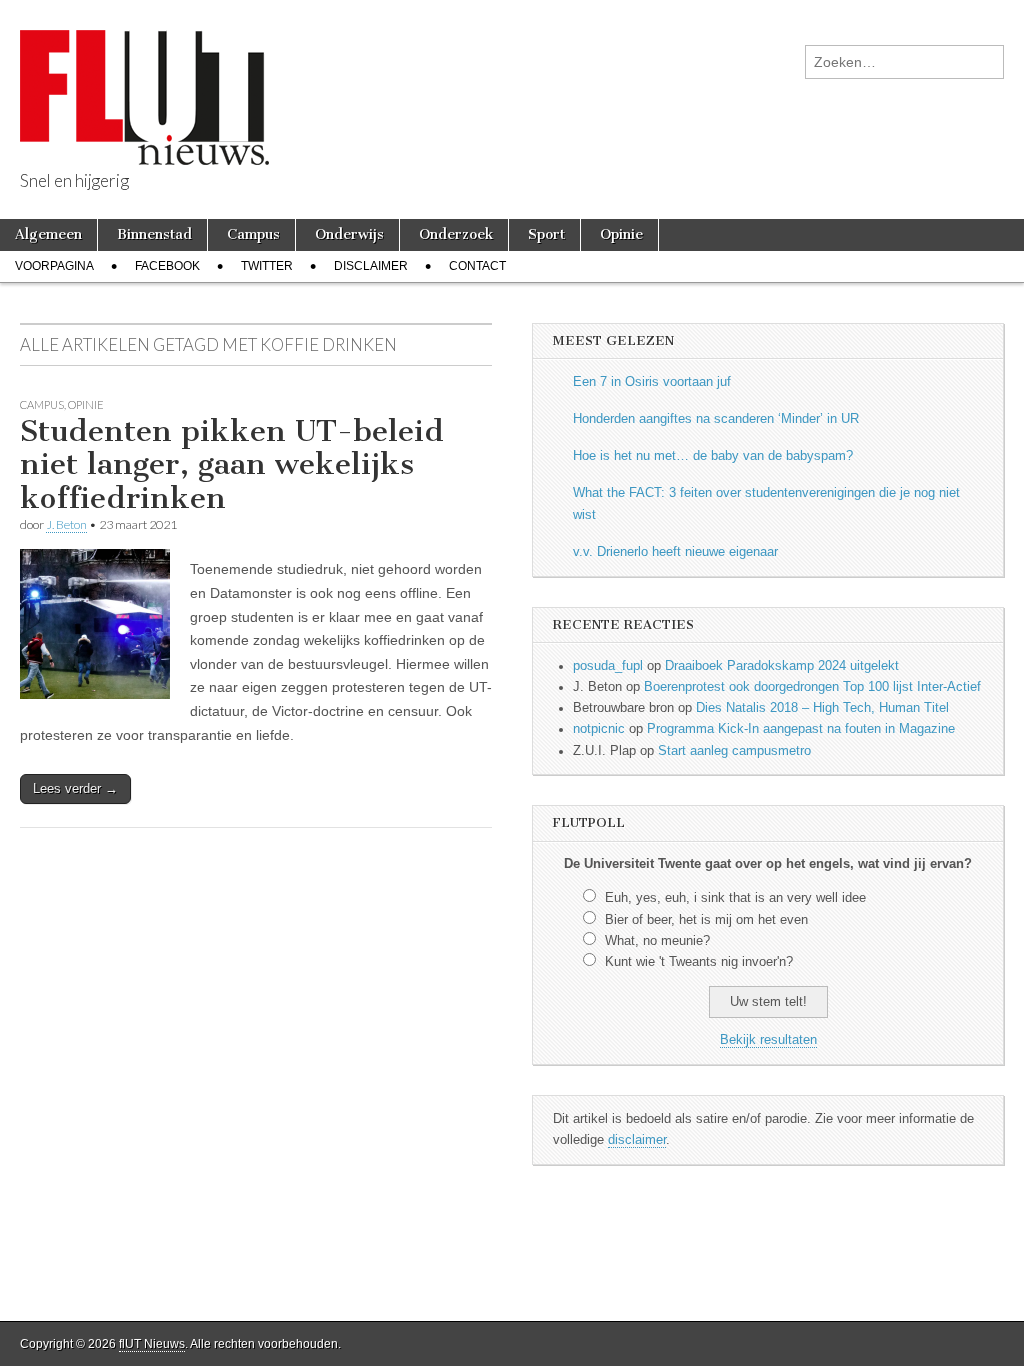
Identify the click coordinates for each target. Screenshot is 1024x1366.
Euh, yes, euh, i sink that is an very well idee (735, 898)
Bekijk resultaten (768, 1040)
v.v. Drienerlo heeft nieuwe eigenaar (675, 552)
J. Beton (66, 524)
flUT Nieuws (152, 1344)
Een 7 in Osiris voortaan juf (652, 382)
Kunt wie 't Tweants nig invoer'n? (699, 962)
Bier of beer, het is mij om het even (706, 920)
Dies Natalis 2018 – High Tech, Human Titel (822, 708)
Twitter (267, 266)
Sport (546, 234)
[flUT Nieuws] (144, 82)
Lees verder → (75, 788)
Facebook (167, 266)
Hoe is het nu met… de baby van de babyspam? (713, 456)
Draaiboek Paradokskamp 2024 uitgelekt (782, 666)
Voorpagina (54, 266)
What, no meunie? (657, 941)
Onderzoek (456, 234)
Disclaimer (371, 266)
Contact (477, 266)
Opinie (621, 234)
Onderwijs (349, 234)
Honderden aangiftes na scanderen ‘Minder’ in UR (716, 419)
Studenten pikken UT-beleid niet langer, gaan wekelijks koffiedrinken (232, 464)
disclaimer (637, 1140)
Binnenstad (154, 234)
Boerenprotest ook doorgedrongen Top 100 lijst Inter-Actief (812, 687)
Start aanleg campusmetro (734, 751)
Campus (253, 234)
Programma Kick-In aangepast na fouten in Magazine (801, 729)
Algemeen (48, 234)
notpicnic (599, 729)
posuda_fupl (608, 666)
